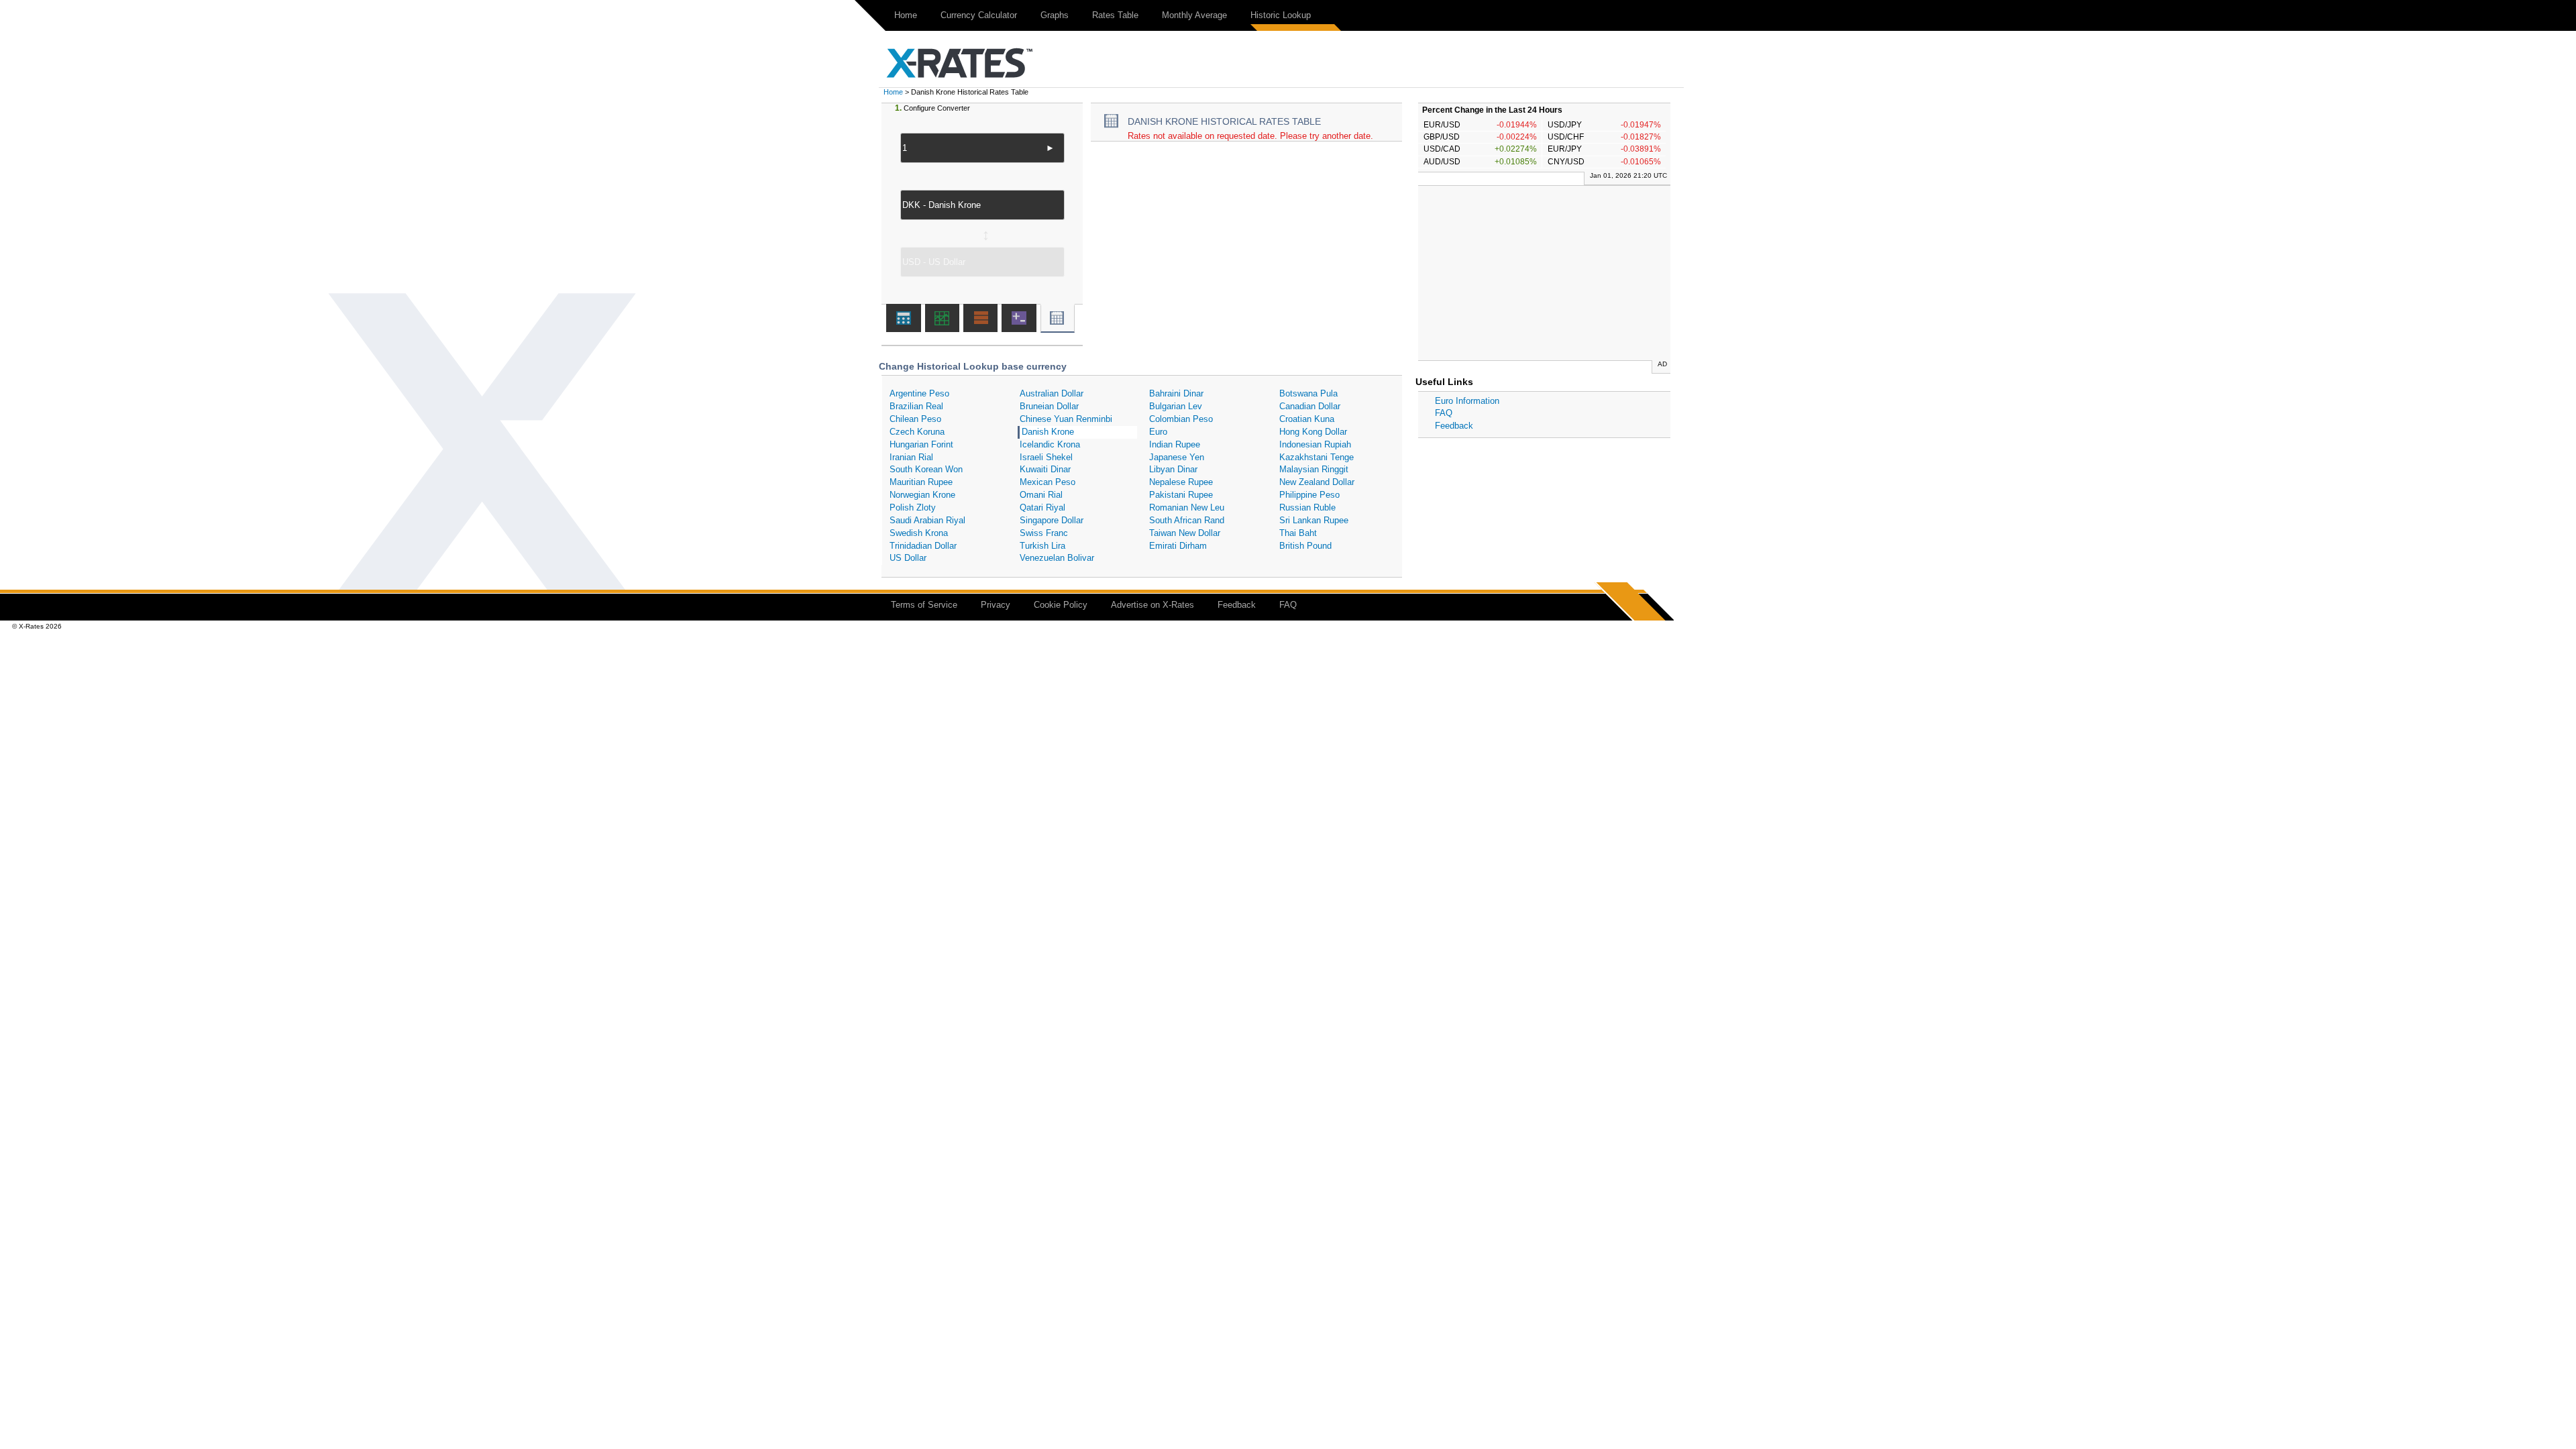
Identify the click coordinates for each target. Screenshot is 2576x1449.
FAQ (1444, 413)
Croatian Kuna (1307, 419)
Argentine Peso (919, 393)
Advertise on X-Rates (1152, 605)
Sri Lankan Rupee (1314, 520)
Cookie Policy (1061, 605)
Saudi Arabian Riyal (927, 520)
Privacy (996, 605)
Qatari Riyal (1042, 507)
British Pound (1305, 546)
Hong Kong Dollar (1313, 432)
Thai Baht (1298, 533)
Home (906, 15)
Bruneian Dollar (1049, 406)
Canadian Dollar (1310, 406)
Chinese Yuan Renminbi (1066, 419)
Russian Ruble (1307, 507)
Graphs (1055, 15)
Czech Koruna (917, 432)
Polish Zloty (913, 507)
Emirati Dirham (1178, 546)
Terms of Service (924, 605)
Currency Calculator (979, 15)
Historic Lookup (1281, 15)
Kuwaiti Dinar (1045, 469)
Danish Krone (1048, 432)
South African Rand (1187, 520)
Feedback (1454, 426)
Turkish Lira (1042, 546)
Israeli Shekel (1046, 457)
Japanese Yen (1177, 457)
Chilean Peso (915, 419)
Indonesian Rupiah (1315, 444)
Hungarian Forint (921, 444)
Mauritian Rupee (921, 482)
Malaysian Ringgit (1314, 469)
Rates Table (1115, 15)
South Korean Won (926, 469)
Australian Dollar (1052, 393)
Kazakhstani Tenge (1317, 457)
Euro (1158, 432)
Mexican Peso (1048, 482)
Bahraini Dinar (1176, 393)
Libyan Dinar (1173, 469)
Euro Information (1467, 401)
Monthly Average (1194, 15)
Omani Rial (1041, 495)
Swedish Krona (919, 533)
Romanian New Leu (1187, 507)
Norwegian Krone (922, 495)
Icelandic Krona (1050, 444)
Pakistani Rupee (1181, 495)
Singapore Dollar (1052, 520)
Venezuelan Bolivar (1057, 558)
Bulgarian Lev (1176, 406)
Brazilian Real (916, 406)
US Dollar (908, 558)
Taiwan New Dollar (1185, 533)
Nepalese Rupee (1181, 482)
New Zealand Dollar (1317, 482)
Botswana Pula (1308, 393)
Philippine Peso (1309, 495)
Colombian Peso (1181, 419)
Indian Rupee (1175, 444)
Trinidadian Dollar (923, 546)
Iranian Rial (911, 457)
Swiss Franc (1044, 533)
